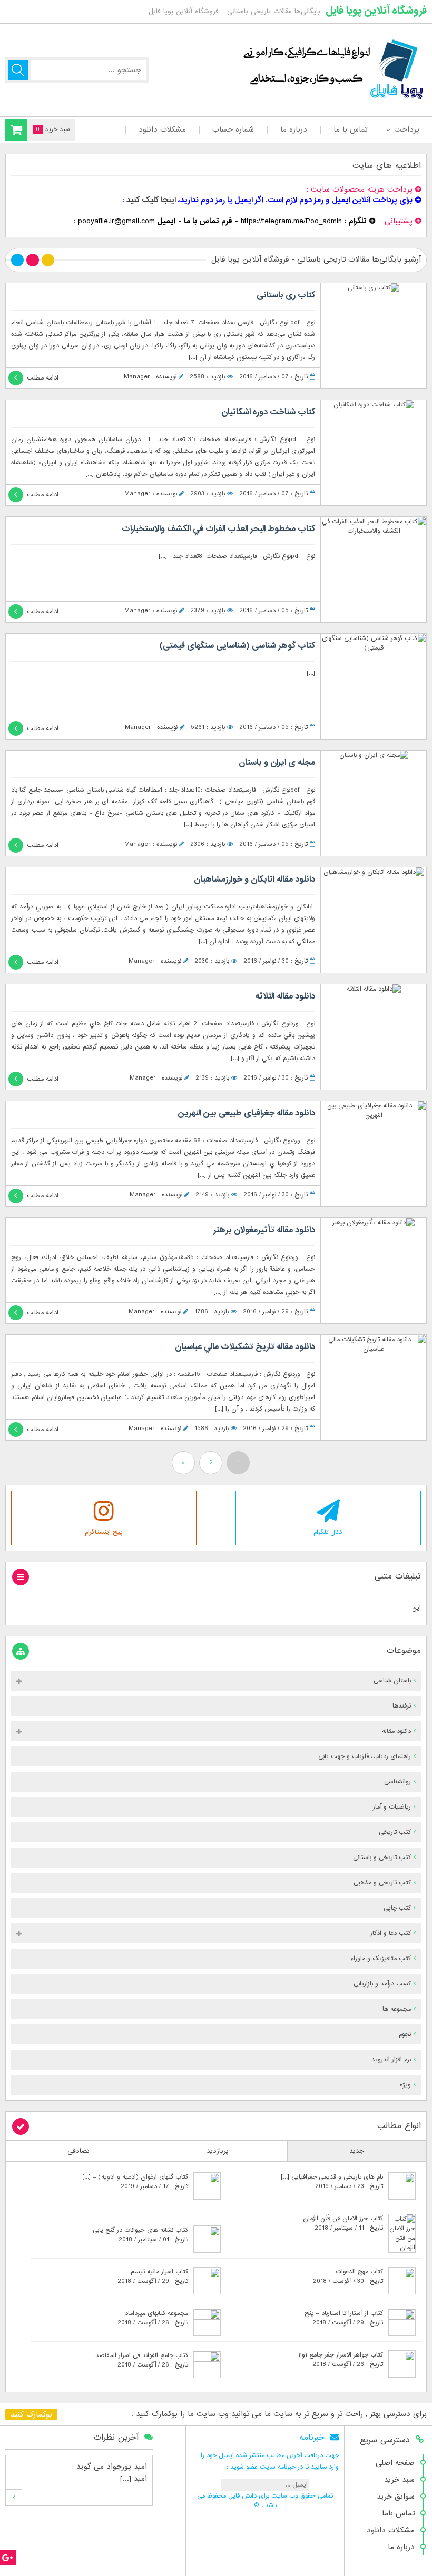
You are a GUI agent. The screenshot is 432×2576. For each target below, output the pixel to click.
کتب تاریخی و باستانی (382, 1858)
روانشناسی (397, 1782)
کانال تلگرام (328, 1532)
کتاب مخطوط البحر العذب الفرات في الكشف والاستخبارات (218, 529)
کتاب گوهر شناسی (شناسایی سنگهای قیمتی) (237, 646)
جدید (357, 2151)
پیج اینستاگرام (104, 1532)
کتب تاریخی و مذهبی (382, 1883)
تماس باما (398, 2513)
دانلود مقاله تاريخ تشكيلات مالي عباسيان (245, 1347)
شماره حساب (233, 129)
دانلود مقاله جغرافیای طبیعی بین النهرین (247, 1113)
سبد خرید (399, 2480)
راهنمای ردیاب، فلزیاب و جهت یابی (365, 1756)
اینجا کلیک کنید (151, 200)
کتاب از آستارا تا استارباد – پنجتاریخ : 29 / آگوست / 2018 (344, 2318)
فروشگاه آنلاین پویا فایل (376, 11)
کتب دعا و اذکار (391, 1933)
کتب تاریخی (395, 1832)
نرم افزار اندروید (391, 2060)
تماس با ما (351, 129)
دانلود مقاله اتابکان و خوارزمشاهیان (254, 880)
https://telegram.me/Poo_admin (291, 221)
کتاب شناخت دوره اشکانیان (268, 412)
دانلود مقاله (396, 1731)
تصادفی (78, 2151)
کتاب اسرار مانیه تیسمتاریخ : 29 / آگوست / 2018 (153, 2277)
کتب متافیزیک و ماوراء (381, 1959)
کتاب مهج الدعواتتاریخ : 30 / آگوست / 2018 (348, 2277)
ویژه (405, 2085)
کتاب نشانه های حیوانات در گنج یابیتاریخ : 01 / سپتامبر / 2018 (140, 2235)
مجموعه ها (397, 2009)
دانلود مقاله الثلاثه (285, 996)
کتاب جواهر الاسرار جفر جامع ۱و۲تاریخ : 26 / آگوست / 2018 (341, 2360)
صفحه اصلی (395, 2463)
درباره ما (294, 129)
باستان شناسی (392, 1681)
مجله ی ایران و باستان (277, 763)
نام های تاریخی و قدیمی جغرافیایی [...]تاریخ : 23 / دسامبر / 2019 (332, 2182)
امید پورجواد (127, 2467)
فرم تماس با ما (208, 221)
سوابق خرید (396, 2497)
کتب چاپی (397, 1908)
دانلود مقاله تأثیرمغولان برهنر (264, 1230)
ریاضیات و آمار (392, 1807)
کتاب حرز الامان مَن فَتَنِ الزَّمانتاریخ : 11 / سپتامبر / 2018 (343, 2223)
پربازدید (218, 2151)
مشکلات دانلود (162, 129)
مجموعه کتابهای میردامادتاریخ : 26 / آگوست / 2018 (153, 2318)
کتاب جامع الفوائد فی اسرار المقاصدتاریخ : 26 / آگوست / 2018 (142, 2360)
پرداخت (406, 129)
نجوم (405, 2034)
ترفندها (402, 1706)
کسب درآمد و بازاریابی (382, 1984)
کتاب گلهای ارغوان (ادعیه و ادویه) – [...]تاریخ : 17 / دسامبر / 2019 (135, 2182)
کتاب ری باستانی (286, 295)
